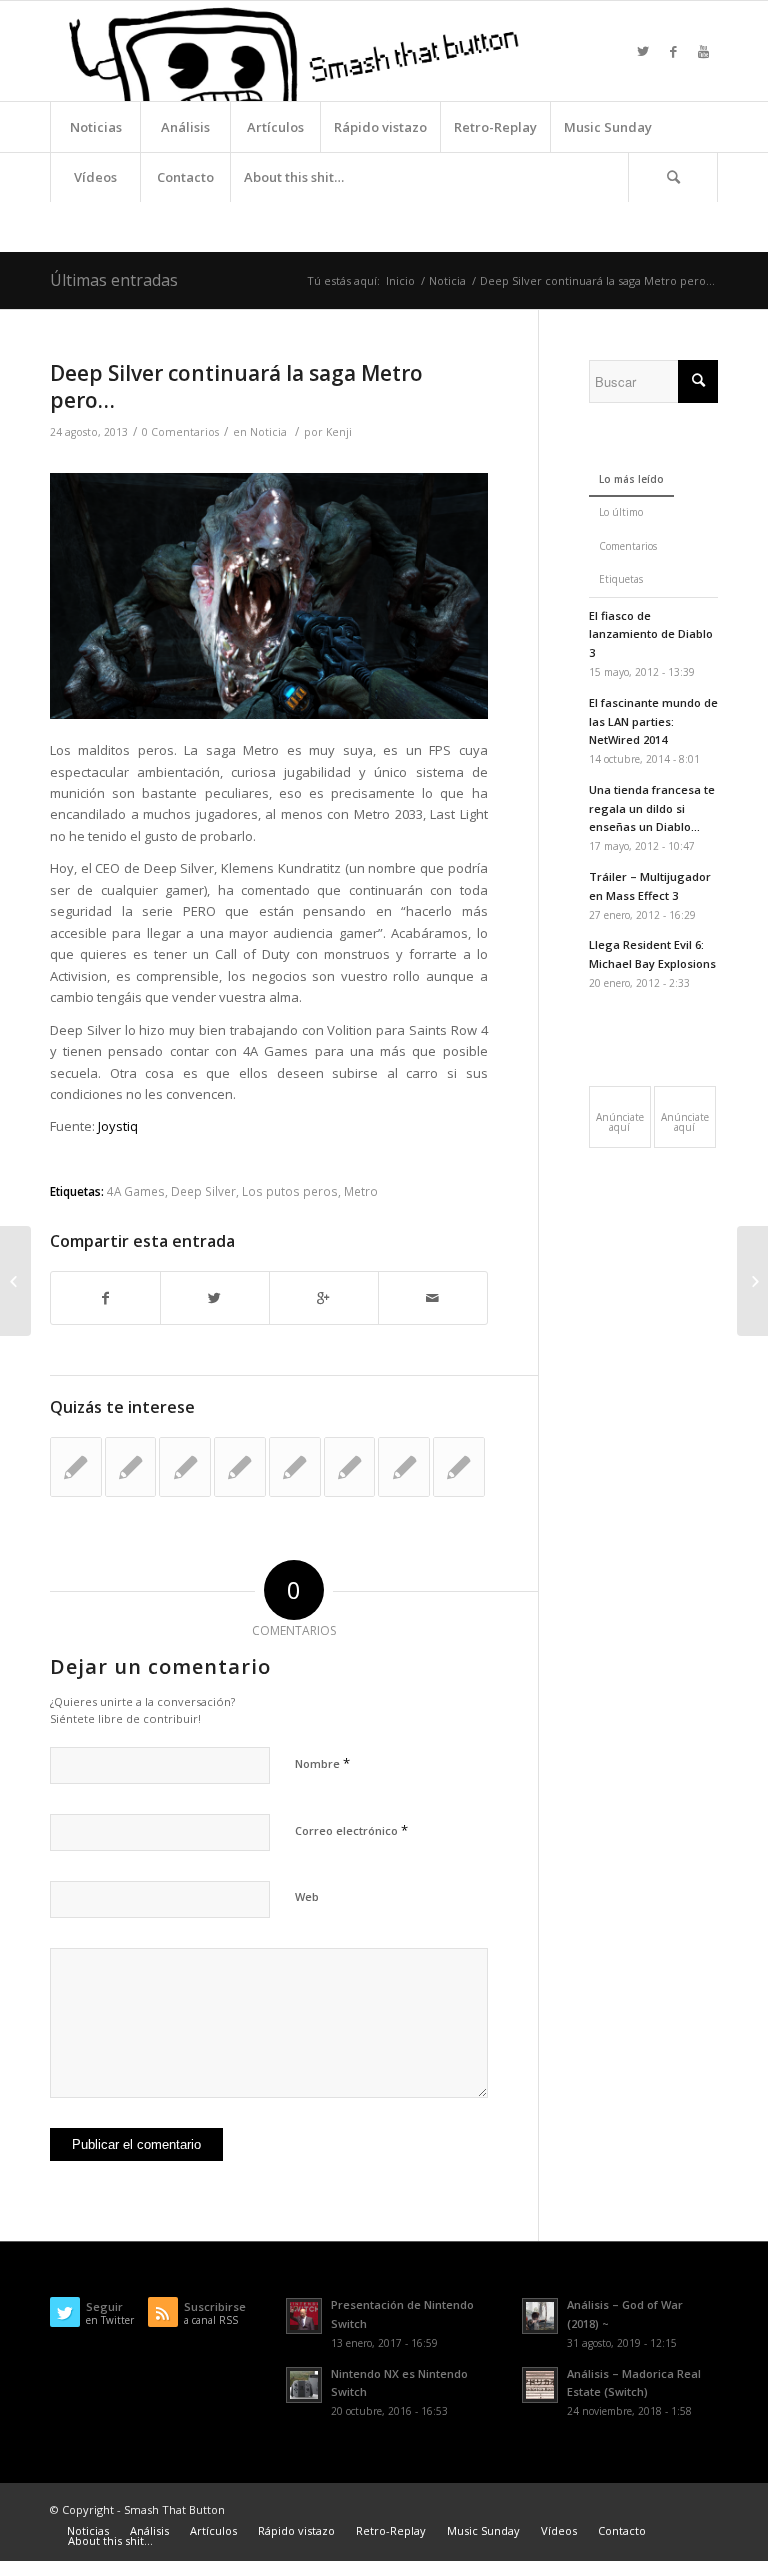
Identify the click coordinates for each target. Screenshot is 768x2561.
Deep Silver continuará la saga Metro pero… (236, 386)
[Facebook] (673, 51)
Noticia (447, 280)
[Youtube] (703, 51)
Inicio (400, 280)
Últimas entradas (114, 280)
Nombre (322, 1763)
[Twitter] (643, 51)
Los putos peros (290, 1191)
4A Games (136, 1191)
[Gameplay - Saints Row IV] (459, 1467)
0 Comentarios (180, 432)
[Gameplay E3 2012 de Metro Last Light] (240, 1467)
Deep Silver (203, 1191)
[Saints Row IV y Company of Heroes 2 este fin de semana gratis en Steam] (295, 1467)
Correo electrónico (351, 1830)
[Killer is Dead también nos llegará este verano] (350, 1467)
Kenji (339, 432)
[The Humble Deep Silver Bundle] (185, 1467)
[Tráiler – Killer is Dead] (76, 1467)
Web (307, 1896)
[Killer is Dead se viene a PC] (404, 1467)
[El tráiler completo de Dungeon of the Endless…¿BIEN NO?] (15, 1281)
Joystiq (118, 1126)
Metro (361, 1191)
